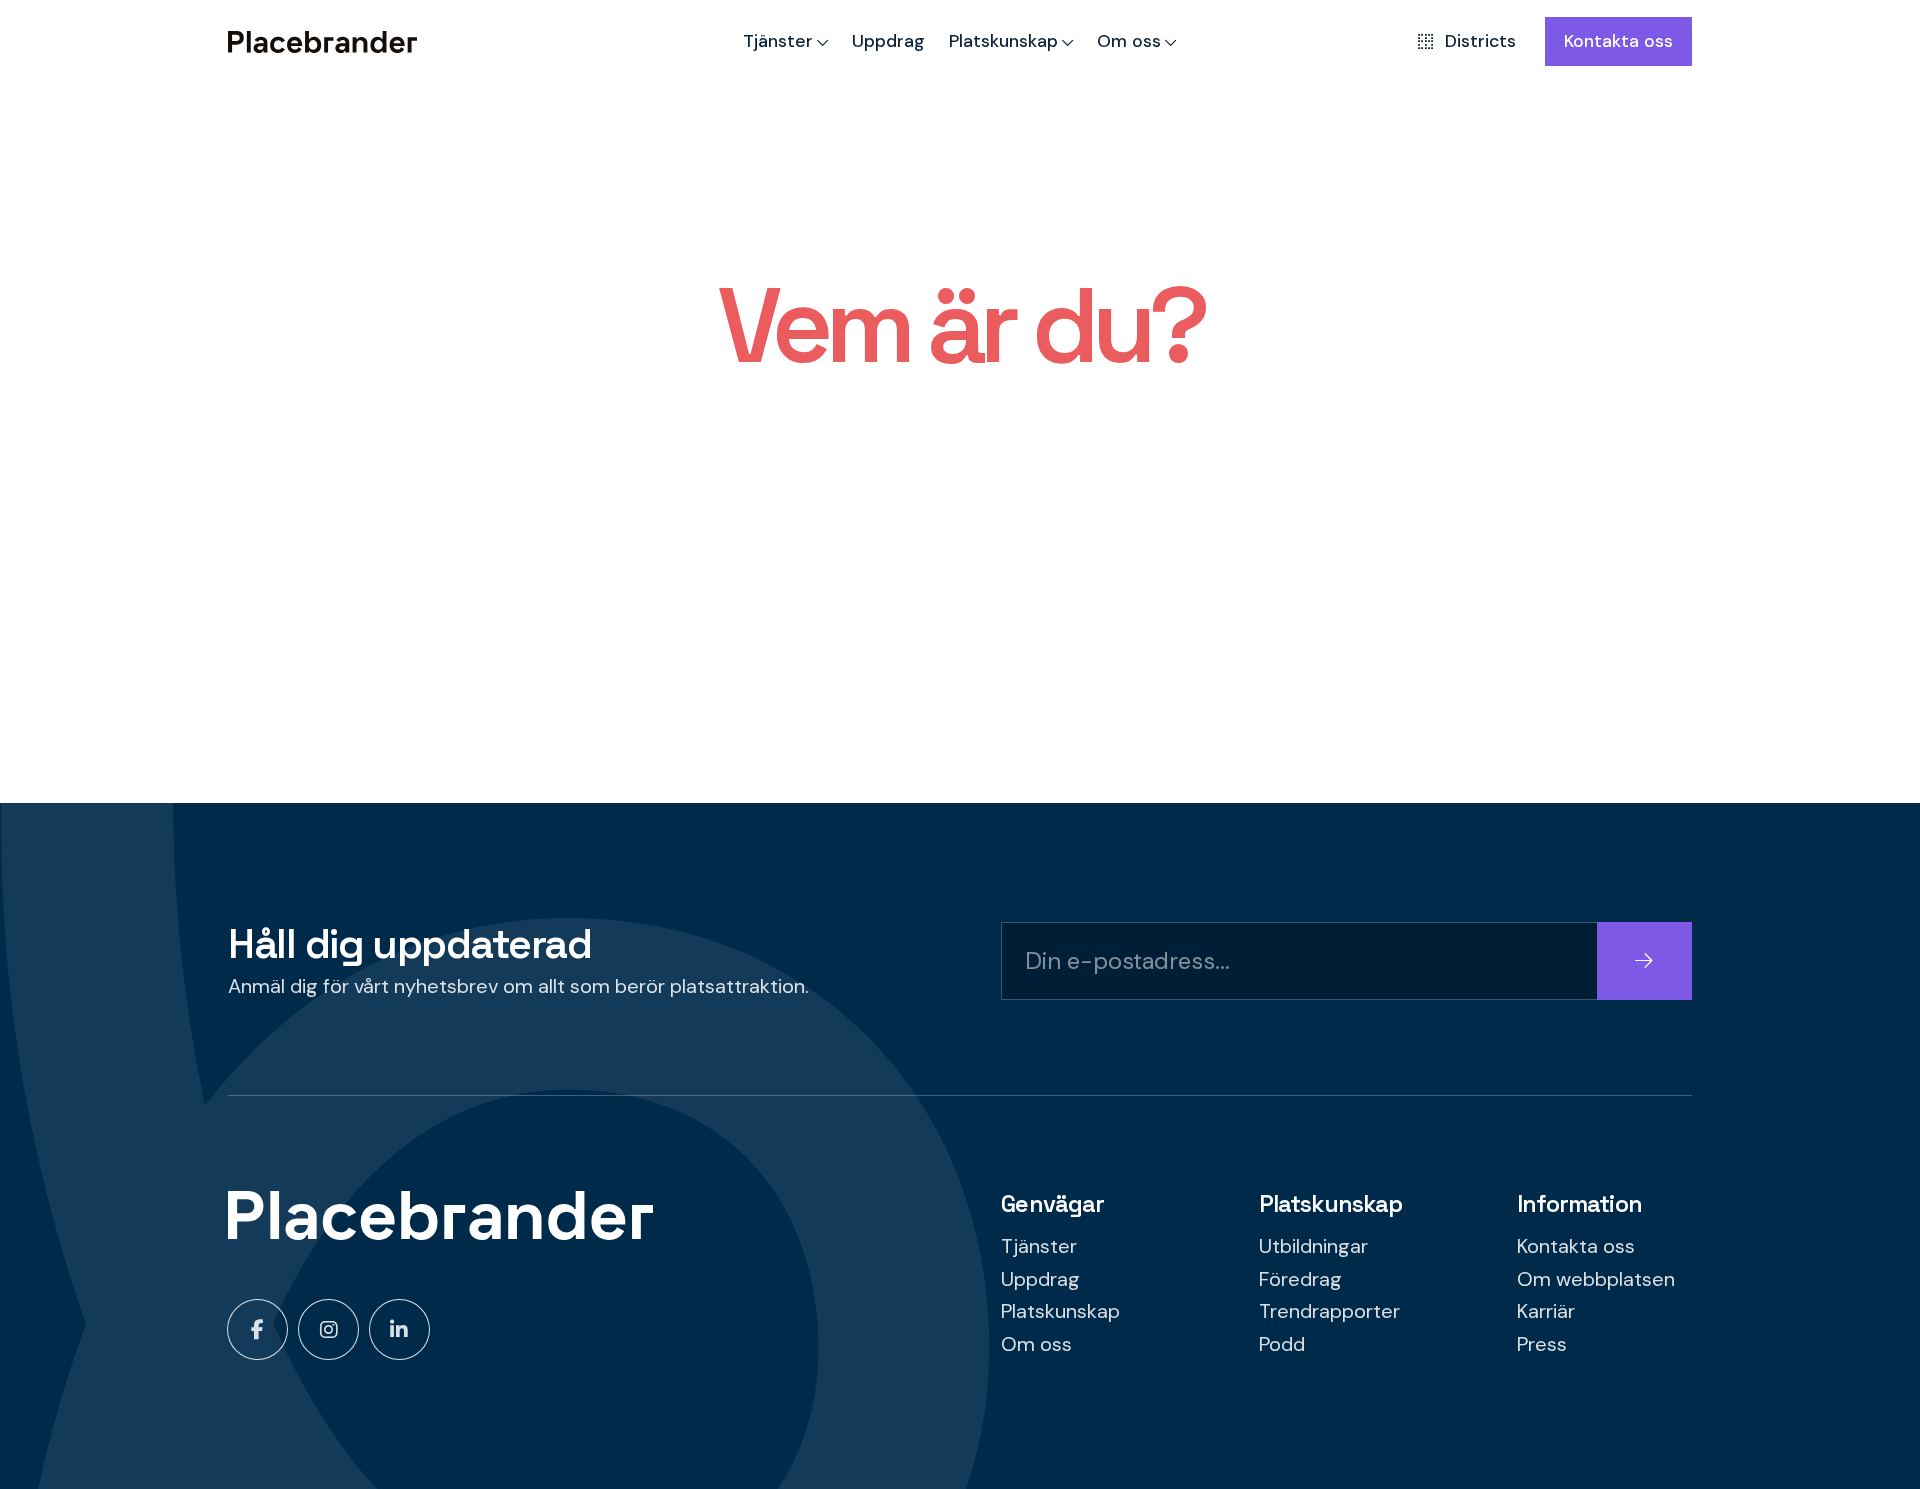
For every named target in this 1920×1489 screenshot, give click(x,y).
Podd (1282, 1344)
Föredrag (1300, 1279)
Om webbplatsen (1596, 1279)
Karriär (1546, 1311)
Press (1542, 1344)
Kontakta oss (1618, 40)
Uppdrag (888, 40)
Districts (1480, 40)
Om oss (1129, 40)
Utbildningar (1313, 1246)
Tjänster (778, 40)
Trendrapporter (1329, 1311)
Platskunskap (1003, 40)
